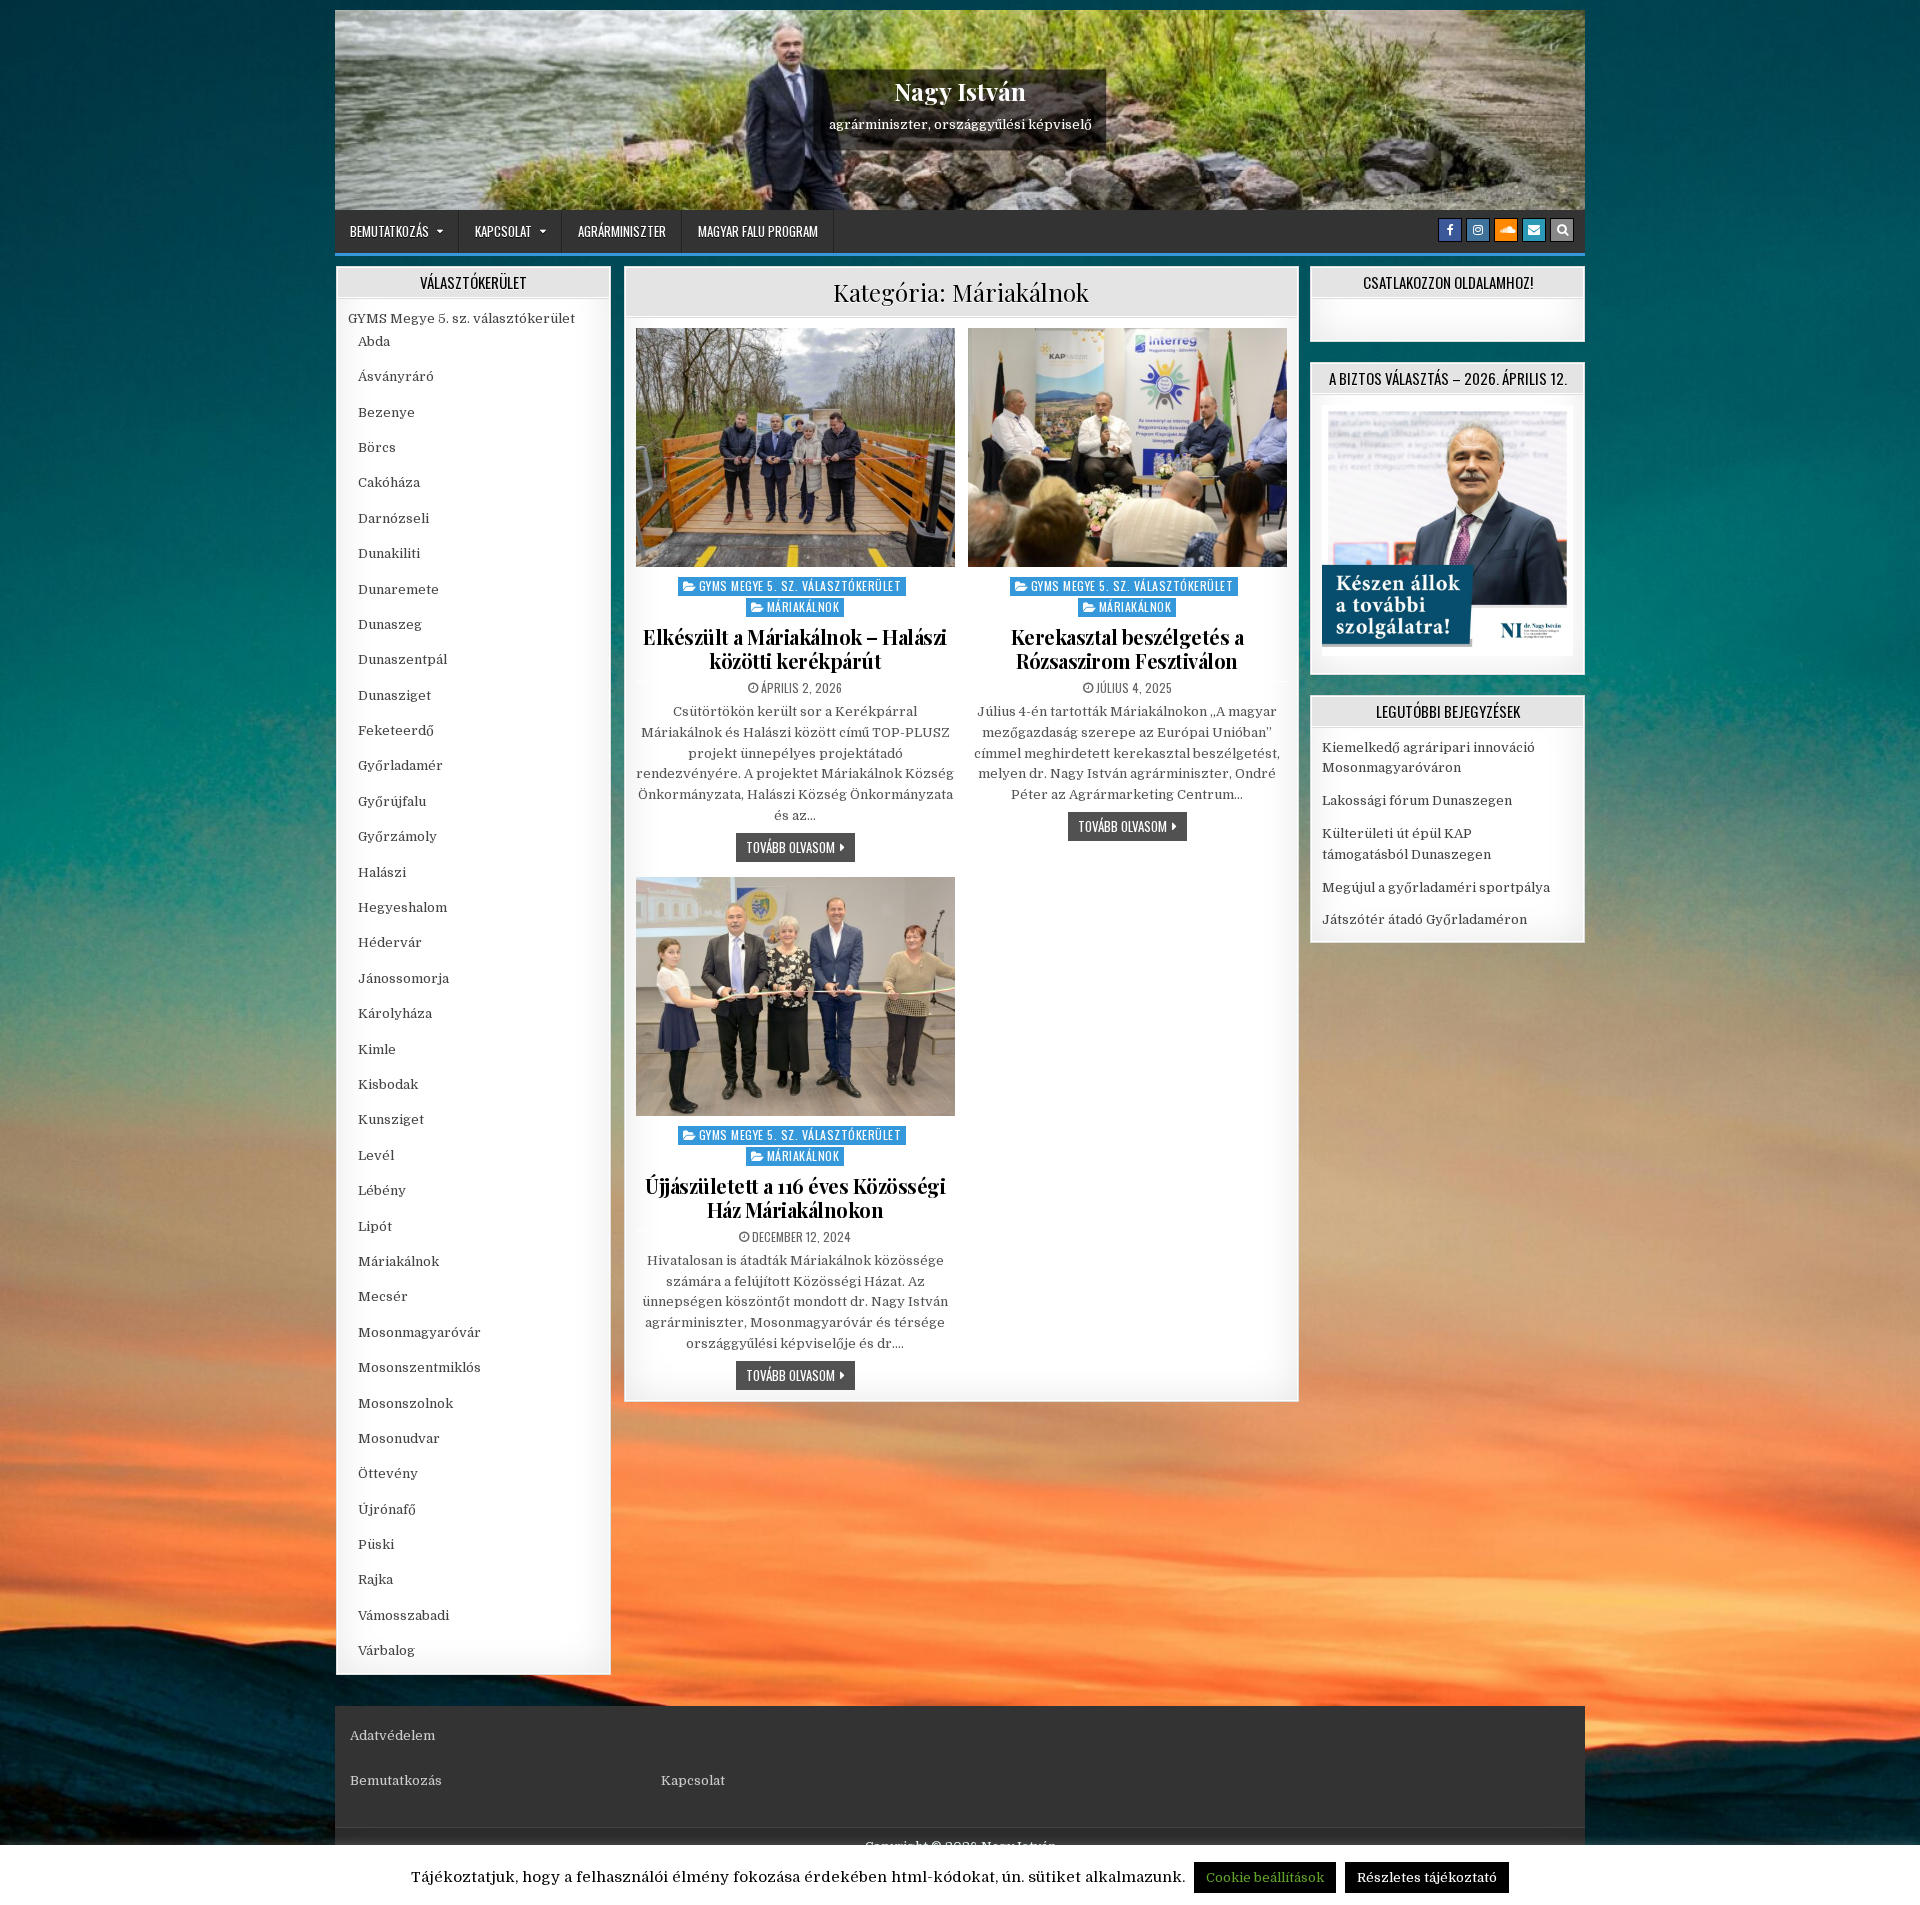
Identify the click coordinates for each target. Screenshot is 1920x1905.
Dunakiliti (389, 553)
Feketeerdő (396, 730)
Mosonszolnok (405, 1403)
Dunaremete (398, 589)
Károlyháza (395, 1013)
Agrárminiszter (622, 231)
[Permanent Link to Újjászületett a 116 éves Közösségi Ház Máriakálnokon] (795, 996)
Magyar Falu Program (758, 231)
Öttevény (388, 1473)
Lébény (382, 1190)
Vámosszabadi (403, 1615)
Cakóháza (389, 482)
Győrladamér (400, 765)
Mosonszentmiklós (419, 1367)
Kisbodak (388, 1084)
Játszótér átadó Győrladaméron (1424, 919)
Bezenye (386, 412)
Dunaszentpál (402, 659)
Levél (376, 1155)
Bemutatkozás (389, 231)
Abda (374, 341)
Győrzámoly (397, 836)
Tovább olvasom (800, 846)
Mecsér (383, 1296)
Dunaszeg (390, 624)
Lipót (375, 1226)
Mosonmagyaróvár (419, 1332)
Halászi (382, 872)
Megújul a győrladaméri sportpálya (1436, 887)
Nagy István (960, 91)
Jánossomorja (403, 978)
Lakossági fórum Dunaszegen (1418, 800)
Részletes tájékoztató (1427, 1877)
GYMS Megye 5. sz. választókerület (800, 585)
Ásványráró (396, 376)
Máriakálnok (803, 606)
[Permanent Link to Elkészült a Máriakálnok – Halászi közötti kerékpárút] (795, 447)
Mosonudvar (399, 1438)
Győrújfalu (392, 801)
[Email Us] (1534, 230)
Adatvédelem (392, 1735)
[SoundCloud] (1506, 230)
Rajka (375, 1579)
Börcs (377, 447)
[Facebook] (1450, 230)
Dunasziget (394, 695)
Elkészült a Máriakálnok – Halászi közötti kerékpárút (795, 648)
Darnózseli (393, 518)
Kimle (377, 1049)
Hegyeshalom (402, 907)
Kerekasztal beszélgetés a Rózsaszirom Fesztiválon (1127, 648)
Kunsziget (391, 1119)
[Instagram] (1478, 230)
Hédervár (390, 942)
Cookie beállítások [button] (1265, 1877)
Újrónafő (387, 1509)
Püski (376, 1544)
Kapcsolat (503, 231)
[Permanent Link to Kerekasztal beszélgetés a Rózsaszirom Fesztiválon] (1127, 447)
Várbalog (386, 1650)
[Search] (1562, 230)
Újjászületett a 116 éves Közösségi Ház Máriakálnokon (795, 1197)
